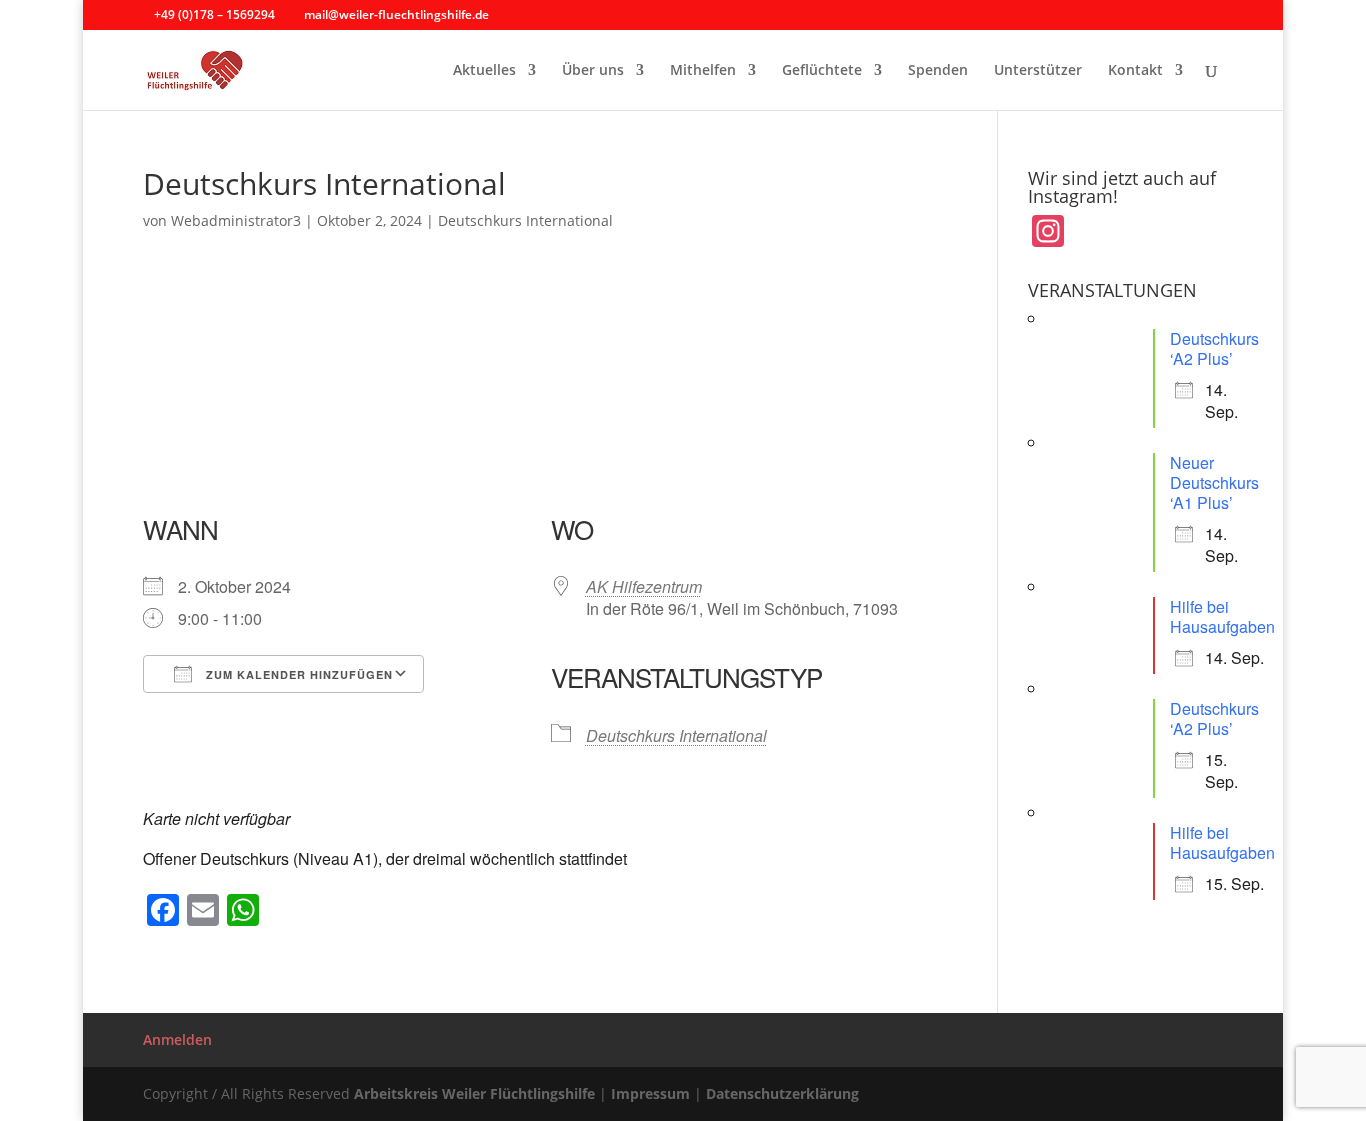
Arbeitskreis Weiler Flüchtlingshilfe (474, 1093)
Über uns (593, 71)
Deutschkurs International (525, 220)
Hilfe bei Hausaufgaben (1222, 616)
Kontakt (1135, 71)
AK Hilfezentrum (644, 586)
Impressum (650, 1093)
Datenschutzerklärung (782, 1093)
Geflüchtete (822, 71)
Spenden (938, 71)
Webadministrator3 (236, 220)
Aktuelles (484, 71)
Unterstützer (1038, 71)
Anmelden (177, 1039)
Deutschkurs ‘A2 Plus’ (1214, 348)
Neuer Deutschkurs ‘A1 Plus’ (1214, 482)
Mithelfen (703, 71)
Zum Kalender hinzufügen (297, 674)
